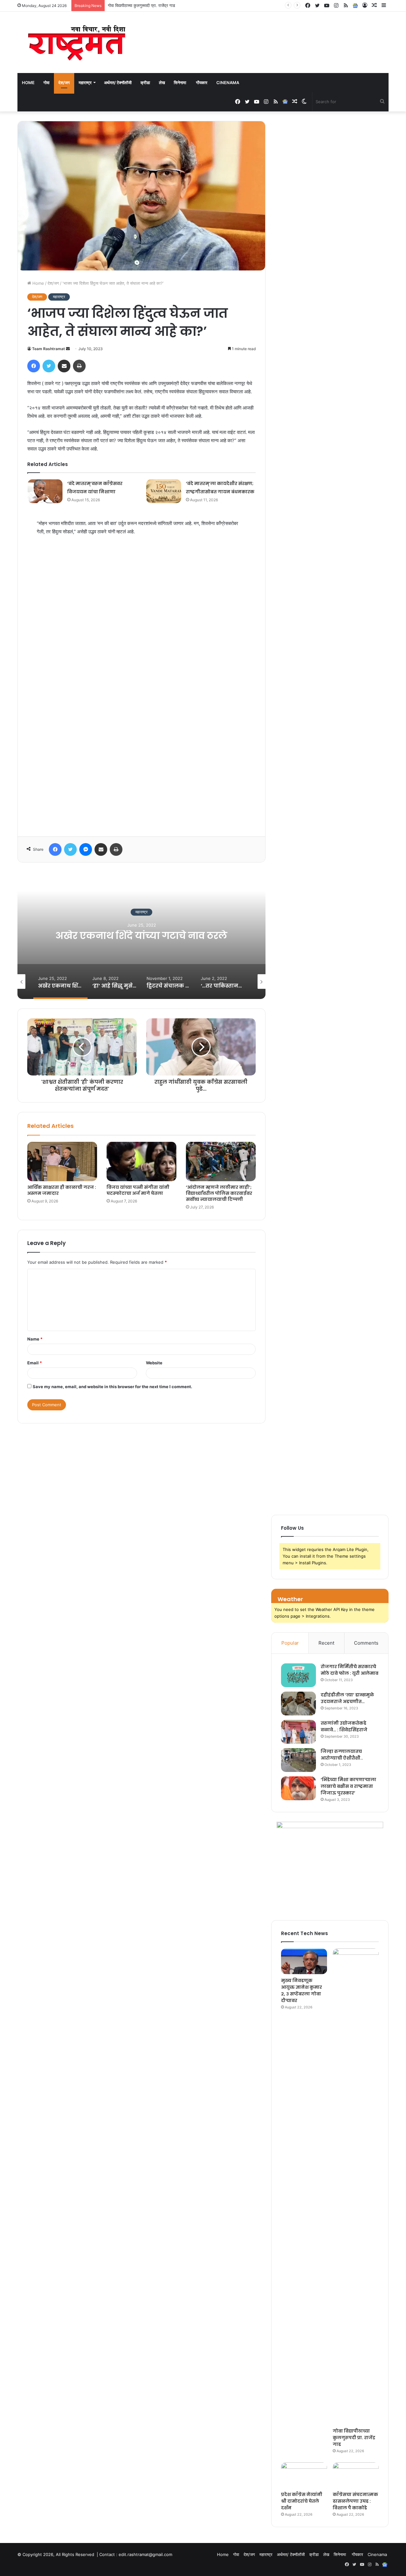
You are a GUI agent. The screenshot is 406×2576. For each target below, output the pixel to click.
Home (28, 83)
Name (35, 1339)
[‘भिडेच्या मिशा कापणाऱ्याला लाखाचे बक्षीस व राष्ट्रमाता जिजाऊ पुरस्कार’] (298, 1788)
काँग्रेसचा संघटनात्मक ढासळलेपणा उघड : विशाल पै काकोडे (355, 2501)
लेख (162, 83)
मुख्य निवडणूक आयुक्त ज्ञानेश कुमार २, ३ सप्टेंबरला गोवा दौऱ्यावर (301, 1990)
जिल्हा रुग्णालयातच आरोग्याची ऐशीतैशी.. (342, 1755)
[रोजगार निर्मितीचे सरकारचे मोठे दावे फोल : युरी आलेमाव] (298, 1675)
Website (154, 1363)
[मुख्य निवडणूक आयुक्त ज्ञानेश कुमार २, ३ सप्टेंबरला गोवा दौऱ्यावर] (304, 1961)
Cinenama (228, 83)
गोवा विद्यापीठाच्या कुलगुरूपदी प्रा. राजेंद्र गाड (354, 2438)
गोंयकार (202, 83)
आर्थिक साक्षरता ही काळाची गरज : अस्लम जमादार (62, 1190)
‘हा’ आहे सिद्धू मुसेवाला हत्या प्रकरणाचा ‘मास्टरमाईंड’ (141, 936)
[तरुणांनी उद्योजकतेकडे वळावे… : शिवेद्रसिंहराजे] (298, 1732)
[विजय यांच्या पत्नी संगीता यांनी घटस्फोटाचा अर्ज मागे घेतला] (141, 1162)
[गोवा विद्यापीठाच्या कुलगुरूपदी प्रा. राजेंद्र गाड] (356, 2187)
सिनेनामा (180, 83)
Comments (366, 1643)
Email (35, 1363)
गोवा (46, 83)
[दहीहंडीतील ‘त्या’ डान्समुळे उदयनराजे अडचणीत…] (298, 1704)
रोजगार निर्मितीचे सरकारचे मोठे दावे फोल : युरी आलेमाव (350, 1670)
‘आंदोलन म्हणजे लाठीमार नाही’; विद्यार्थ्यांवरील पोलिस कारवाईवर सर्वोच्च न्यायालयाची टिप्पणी (219, 1193)
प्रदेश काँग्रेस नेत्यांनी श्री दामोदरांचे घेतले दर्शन (143, 5)
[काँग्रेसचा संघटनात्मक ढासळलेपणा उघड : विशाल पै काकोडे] (356, 2475)
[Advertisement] (141, 689)
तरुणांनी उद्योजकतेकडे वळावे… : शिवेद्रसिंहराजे (344, 1726)
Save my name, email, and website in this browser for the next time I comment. (112, 1387)
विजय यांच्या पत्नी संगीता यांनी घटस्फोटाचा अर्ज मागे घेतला (138, 1190)
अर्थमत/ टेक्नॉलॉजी (118, 83)
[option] (141, 935)
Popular (290, 1643)
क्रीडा (145, 83)
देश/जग (64, 83)
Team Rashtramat (49, 349)
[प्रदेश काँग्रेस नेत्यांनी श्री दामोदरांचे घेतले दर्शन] (304, 2475)
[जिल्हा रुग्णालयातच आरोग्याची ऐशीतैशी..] (298, 1760)
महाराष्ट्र (85, 83)
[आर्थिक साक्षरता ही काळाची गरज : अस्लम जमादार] (62, 1162)
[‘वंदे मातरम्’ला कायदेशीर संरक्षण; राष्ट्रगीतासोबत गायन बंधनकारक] (164, 491)
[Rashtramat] (76, 42)
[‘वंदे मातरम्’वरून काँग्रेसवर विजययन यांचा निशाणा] (45, 491)
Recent (326, 1643)
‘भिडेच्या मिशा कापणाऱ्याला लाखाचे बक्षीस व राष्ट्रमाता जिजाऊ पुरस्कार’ (348, 1786)
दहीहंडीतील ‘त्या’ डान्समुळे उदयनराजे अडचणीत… (347, 1698)
